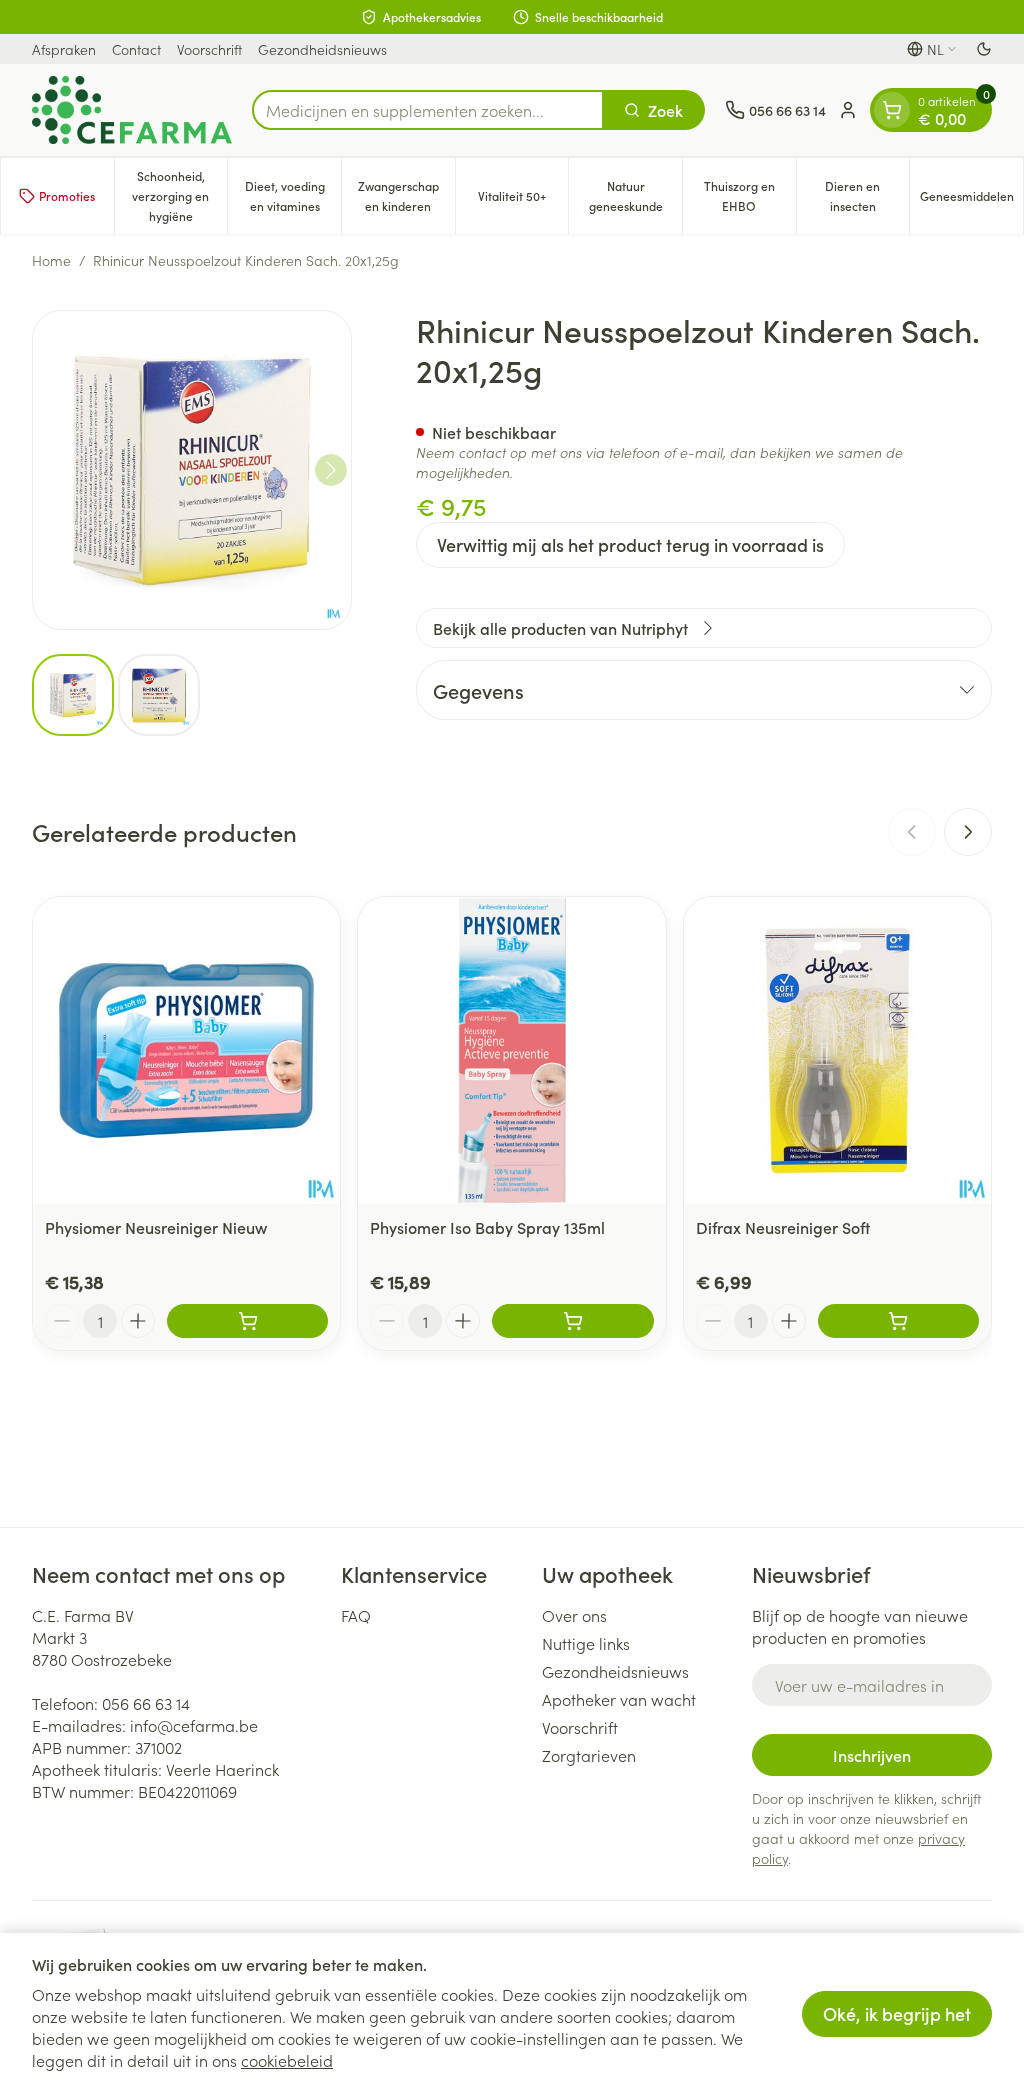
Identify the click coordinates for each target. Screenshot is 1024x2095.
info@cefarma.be (194, 1725)
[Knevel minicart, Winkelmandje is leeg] (892, 110)
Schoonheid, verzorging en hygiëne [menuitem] (179, 195)
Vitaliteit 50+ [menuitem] (523, 200)
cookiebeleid (287, 2060)
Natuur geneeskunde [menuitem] (635, 195)
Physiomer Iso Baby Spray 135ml (487, 1227)
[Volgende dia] (968, 832)
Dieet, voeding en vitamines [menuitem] (293, 195)
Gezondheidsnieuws (322, 49)
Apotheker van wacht (619, 1699)
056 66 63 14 (146, 1703)
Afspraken (64, 49)
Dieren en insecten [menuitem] (867, 195)
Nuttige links (586, 1643)
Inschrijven (872, 1755)
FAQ (356, 1615)
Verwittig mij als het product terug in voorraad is (630, 544)
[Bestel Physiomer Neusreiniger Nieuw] (247, 1321)
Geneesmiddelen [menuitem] (971, 200)
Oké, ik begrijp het (897, 2013)
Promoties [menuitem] (67, 195)
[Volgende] (331, 470)
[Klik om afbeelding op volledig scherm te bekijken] (192, 470)
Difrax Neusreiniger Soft (783, 1227)
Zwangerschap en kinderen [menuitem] (406, 195)
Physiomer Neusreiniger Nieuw (156, 1227)
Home (51, 260)
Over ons (574, 1615)
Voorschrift (209, 49)
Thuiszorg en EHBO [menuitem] (750, 195)
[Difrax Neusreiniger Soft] (837, 1050)
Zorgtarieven (589, 1755)
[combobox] (428, 110)
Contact (136, 49)
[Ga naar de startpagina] (132, 110)
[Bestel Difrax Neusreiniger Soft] (898, 1321)
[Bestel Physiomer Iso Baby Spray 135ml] (572, 1321)
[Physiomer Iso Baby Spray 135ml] (511, 1050)
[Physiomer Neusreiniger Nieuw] (186, 1050)
